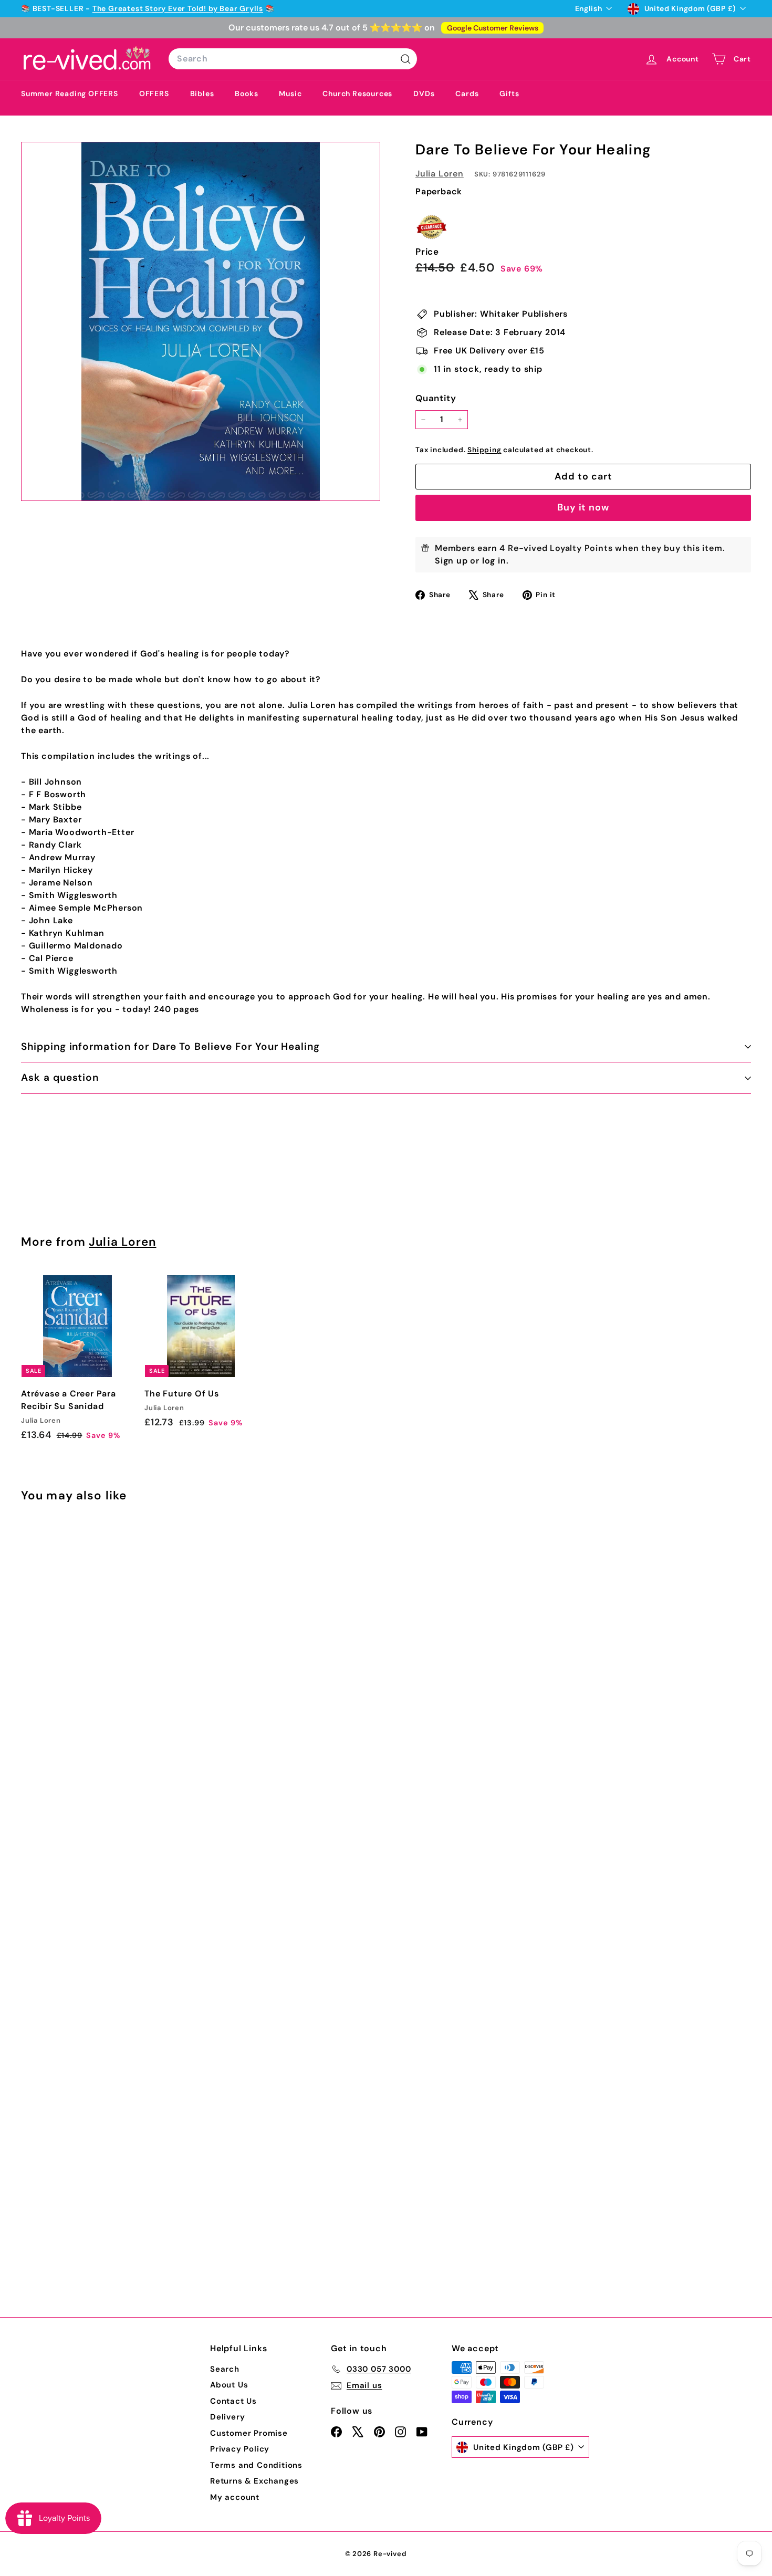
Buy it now (583, 507)
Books (246, 93)
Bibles (202, 93)
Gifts (509, 93)
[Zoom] (201, 321)
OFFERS (154, 93)
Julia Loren (440, 174)
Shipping (484, 450)
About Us (229, 2385)
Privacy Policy (240, 2449)
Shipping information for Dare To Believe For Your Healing (170, 1046)
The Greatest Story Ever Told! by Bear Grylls (178, 8)
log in (494, 561)
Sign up (451, 561)
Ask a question (60, 1077)
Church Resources (357, 93)
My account (235, 2497)
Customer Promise (249, 2433)
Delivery (227, 2417)
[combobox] (293, 59)
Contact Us (233, 2401)
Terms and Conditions (256, 2465)
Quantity (436, 398)
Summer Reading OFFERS (70, 93)
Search (225, 2369)
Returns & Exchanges (254, 2481)
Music (290, 93)
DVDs (424, 93)
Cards (467, 93)
